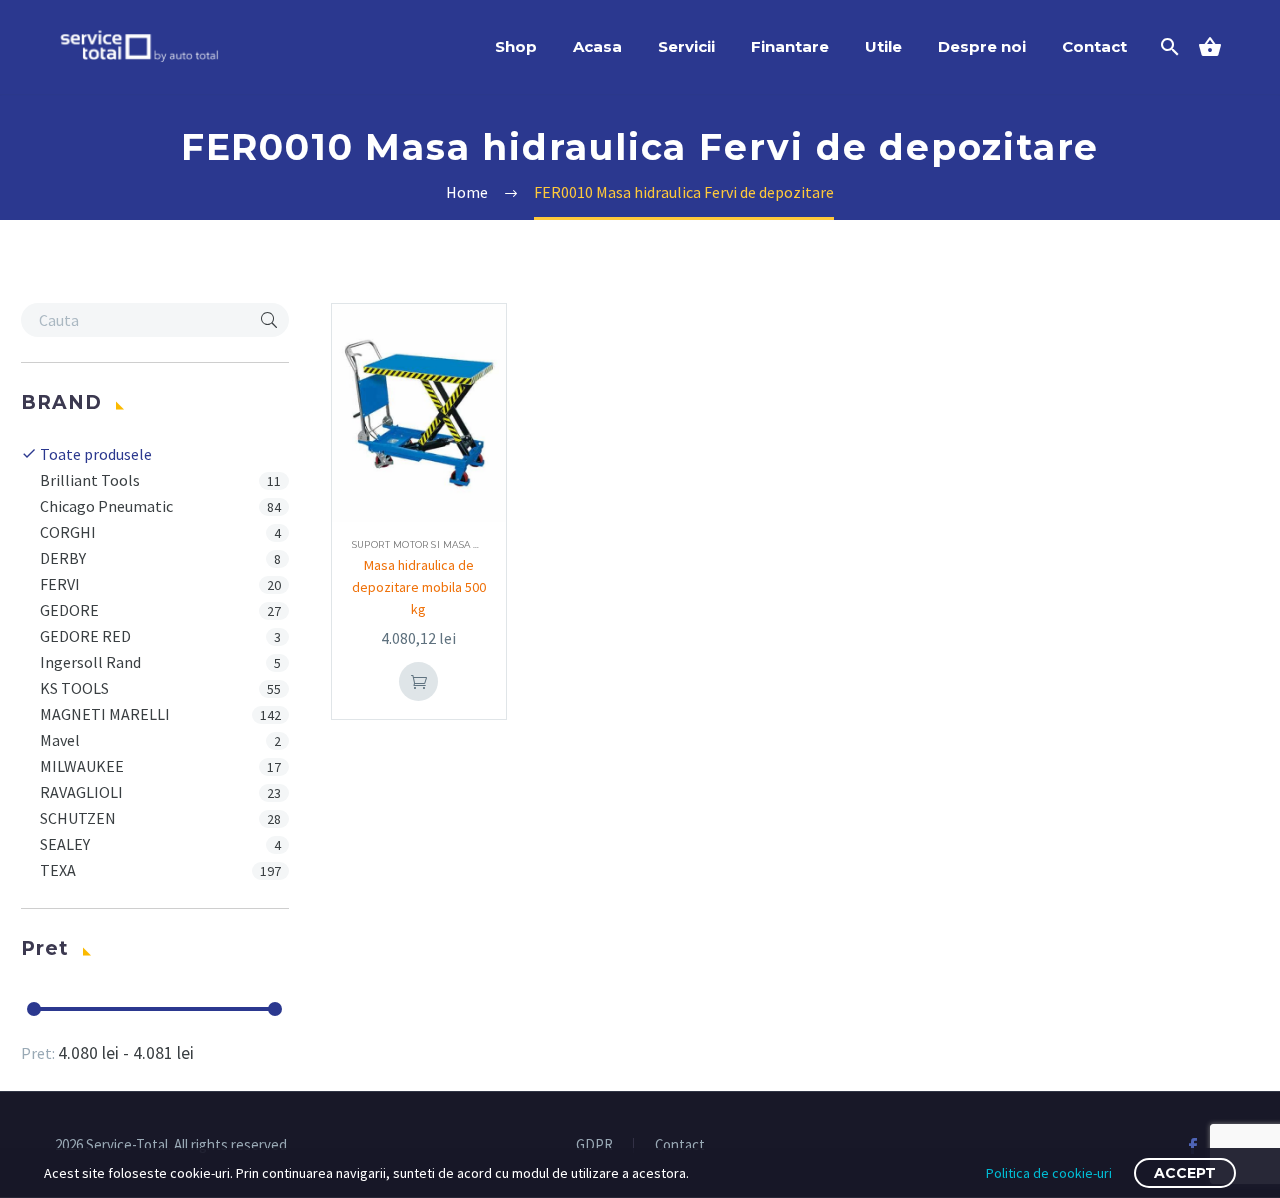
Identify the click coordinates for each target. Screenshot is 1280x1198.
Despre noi (982, 46)
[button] (269, 320)
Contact (1094, 46)
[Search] (1167, 47)
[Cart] (1217, 47)
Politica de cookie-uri (1049, 1173)
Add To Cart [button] (419, 681)
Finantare (790, 46)
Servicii (686, 46)
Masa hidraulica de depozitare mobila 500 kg (419, 587)
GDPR (594, 1145)
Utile (883, 46)
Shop (516, 46)
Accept (1185, 1173)
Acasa (597, 46)
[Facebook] (1193, 1146)
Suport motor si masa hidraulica (443, 544)
